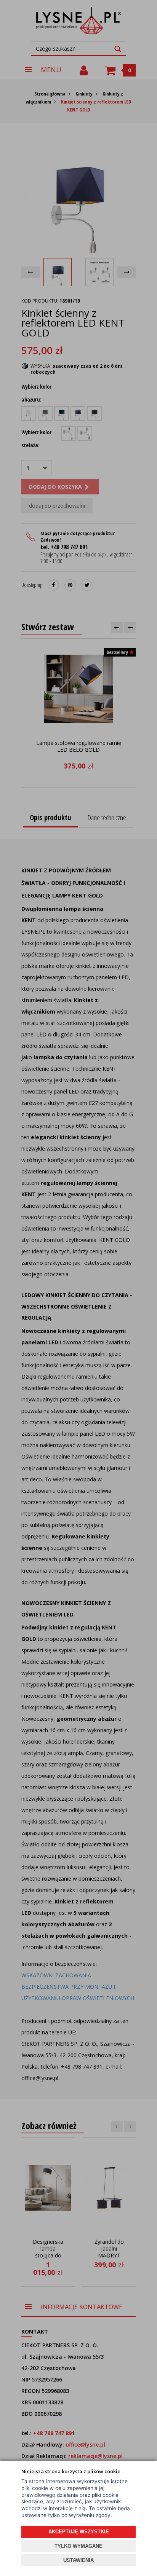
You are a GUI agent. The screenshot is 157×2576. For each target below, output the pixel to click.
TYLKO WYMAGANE (78, 2546)
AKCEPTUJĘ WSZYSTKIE (79, 2532)
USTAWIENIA (78, 2560)
